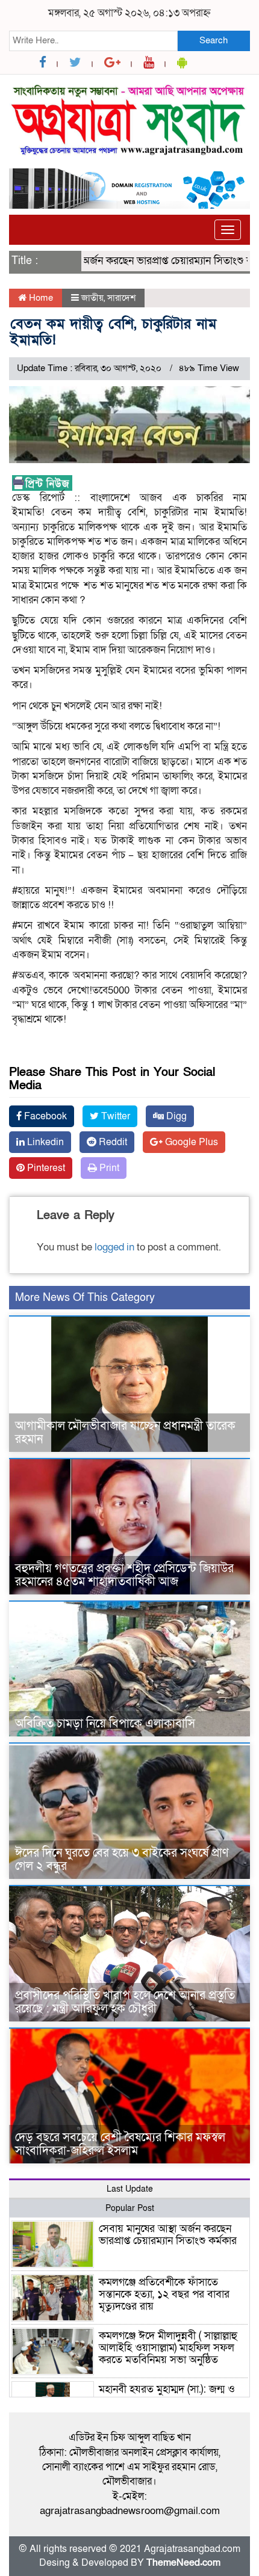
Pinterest (45, 1168)
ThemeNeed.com (183, 2563)
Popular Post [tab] (130, 2208)
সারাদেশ (121, 298)
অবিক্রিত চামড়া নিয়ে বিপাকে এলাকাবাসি (105, 1724)
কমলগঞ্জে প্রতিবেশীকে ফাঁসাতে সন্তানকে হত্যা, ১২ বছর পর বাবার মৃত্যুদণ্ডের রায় (164, 2294)
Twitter (114, 1116)
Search (214, 40)
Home (40, 298)
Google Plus (190, 1142)
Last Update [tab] (130, 2189)
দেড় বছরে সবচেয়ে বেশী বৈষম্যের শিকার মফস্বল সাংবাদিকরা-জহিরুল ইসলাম (120, 2144)
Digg (175, 1116)
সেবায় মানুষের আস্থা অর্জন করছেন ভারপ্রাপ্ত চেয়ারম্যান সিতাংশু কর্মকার (168, 2235)
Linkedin (44, 1142)
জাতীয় (92, 298)
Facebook (44, 1116)
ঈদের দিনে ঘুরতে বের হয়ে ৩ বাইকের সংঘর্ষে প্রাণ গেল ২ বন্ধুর (122, 1860)
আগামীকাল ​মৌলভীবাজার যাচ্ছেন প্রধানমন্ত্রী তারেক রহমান (125, 1433)
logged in (114, 1247)
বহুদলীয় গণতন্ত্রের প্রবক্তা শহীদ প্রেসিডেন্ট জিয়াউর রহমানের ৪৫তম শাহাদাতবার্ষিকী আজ (124, 1575)
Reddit (112, 1142)
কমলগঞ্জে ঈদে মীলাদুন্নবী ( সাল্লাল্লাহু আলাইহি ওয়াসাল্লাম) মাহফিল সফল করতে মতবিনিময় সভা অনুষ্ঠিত (168, 2348)
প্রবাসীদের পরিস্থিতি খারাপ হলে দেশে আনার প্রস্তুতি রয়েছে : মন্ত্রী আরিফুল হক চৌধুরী (125, 2002)
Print (108, 1168)
